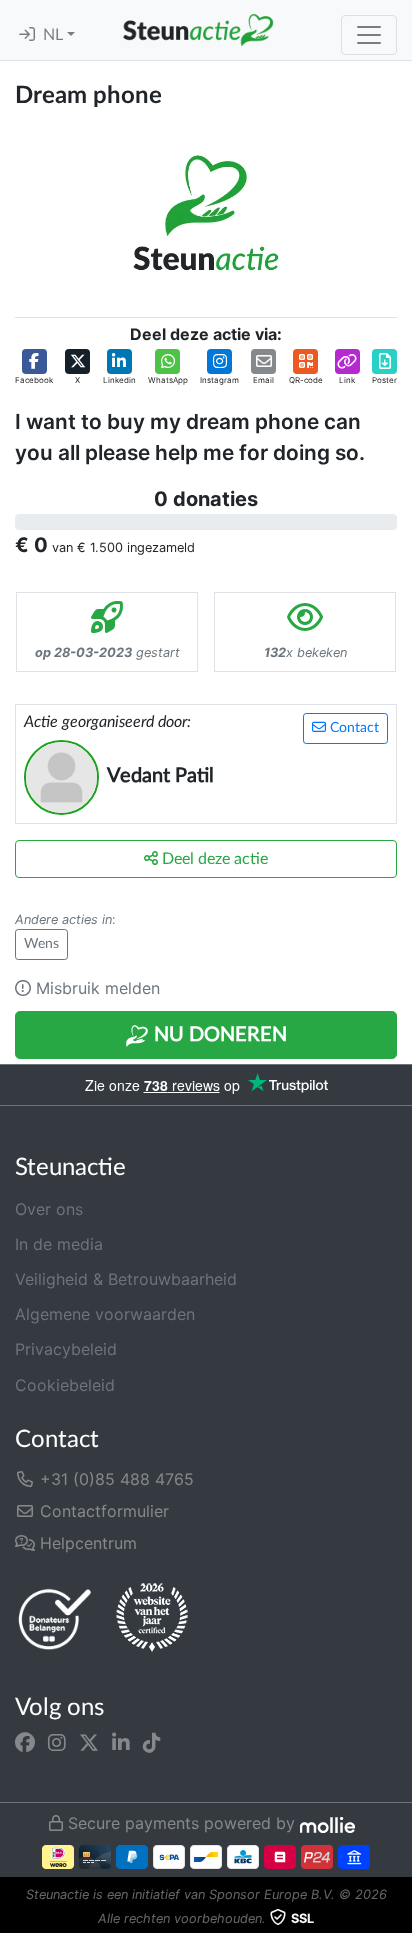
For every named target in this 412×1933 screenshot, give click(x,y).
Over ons (49, 1209)
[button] (34, 367)
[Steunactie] (198, 30)
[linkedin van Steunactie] (121, 1742)
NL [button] (55, 35)
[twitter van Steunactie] (89, 1742)
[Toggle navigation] (369, 35)
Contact (352, 728)
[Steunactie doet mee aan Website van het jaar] (152, 1618)
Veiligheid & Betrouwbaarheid (126, 1279)
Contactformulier (102, 1511)
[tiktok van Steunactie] (152, 1742)
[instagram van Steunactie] (57, 1742)
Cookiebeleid (65, 1385)
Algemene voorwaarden (105, 1314)
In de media (59, 1244)
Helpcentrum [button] (86, 1543)
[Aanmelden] (27, 35)
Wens (41, 944)
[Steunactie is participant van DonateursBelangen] (55, 1618)
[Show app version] (398, 1919)
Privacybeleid (66, 1349)
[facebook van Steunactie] (25, 1742)
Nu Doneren (218, 1035)
